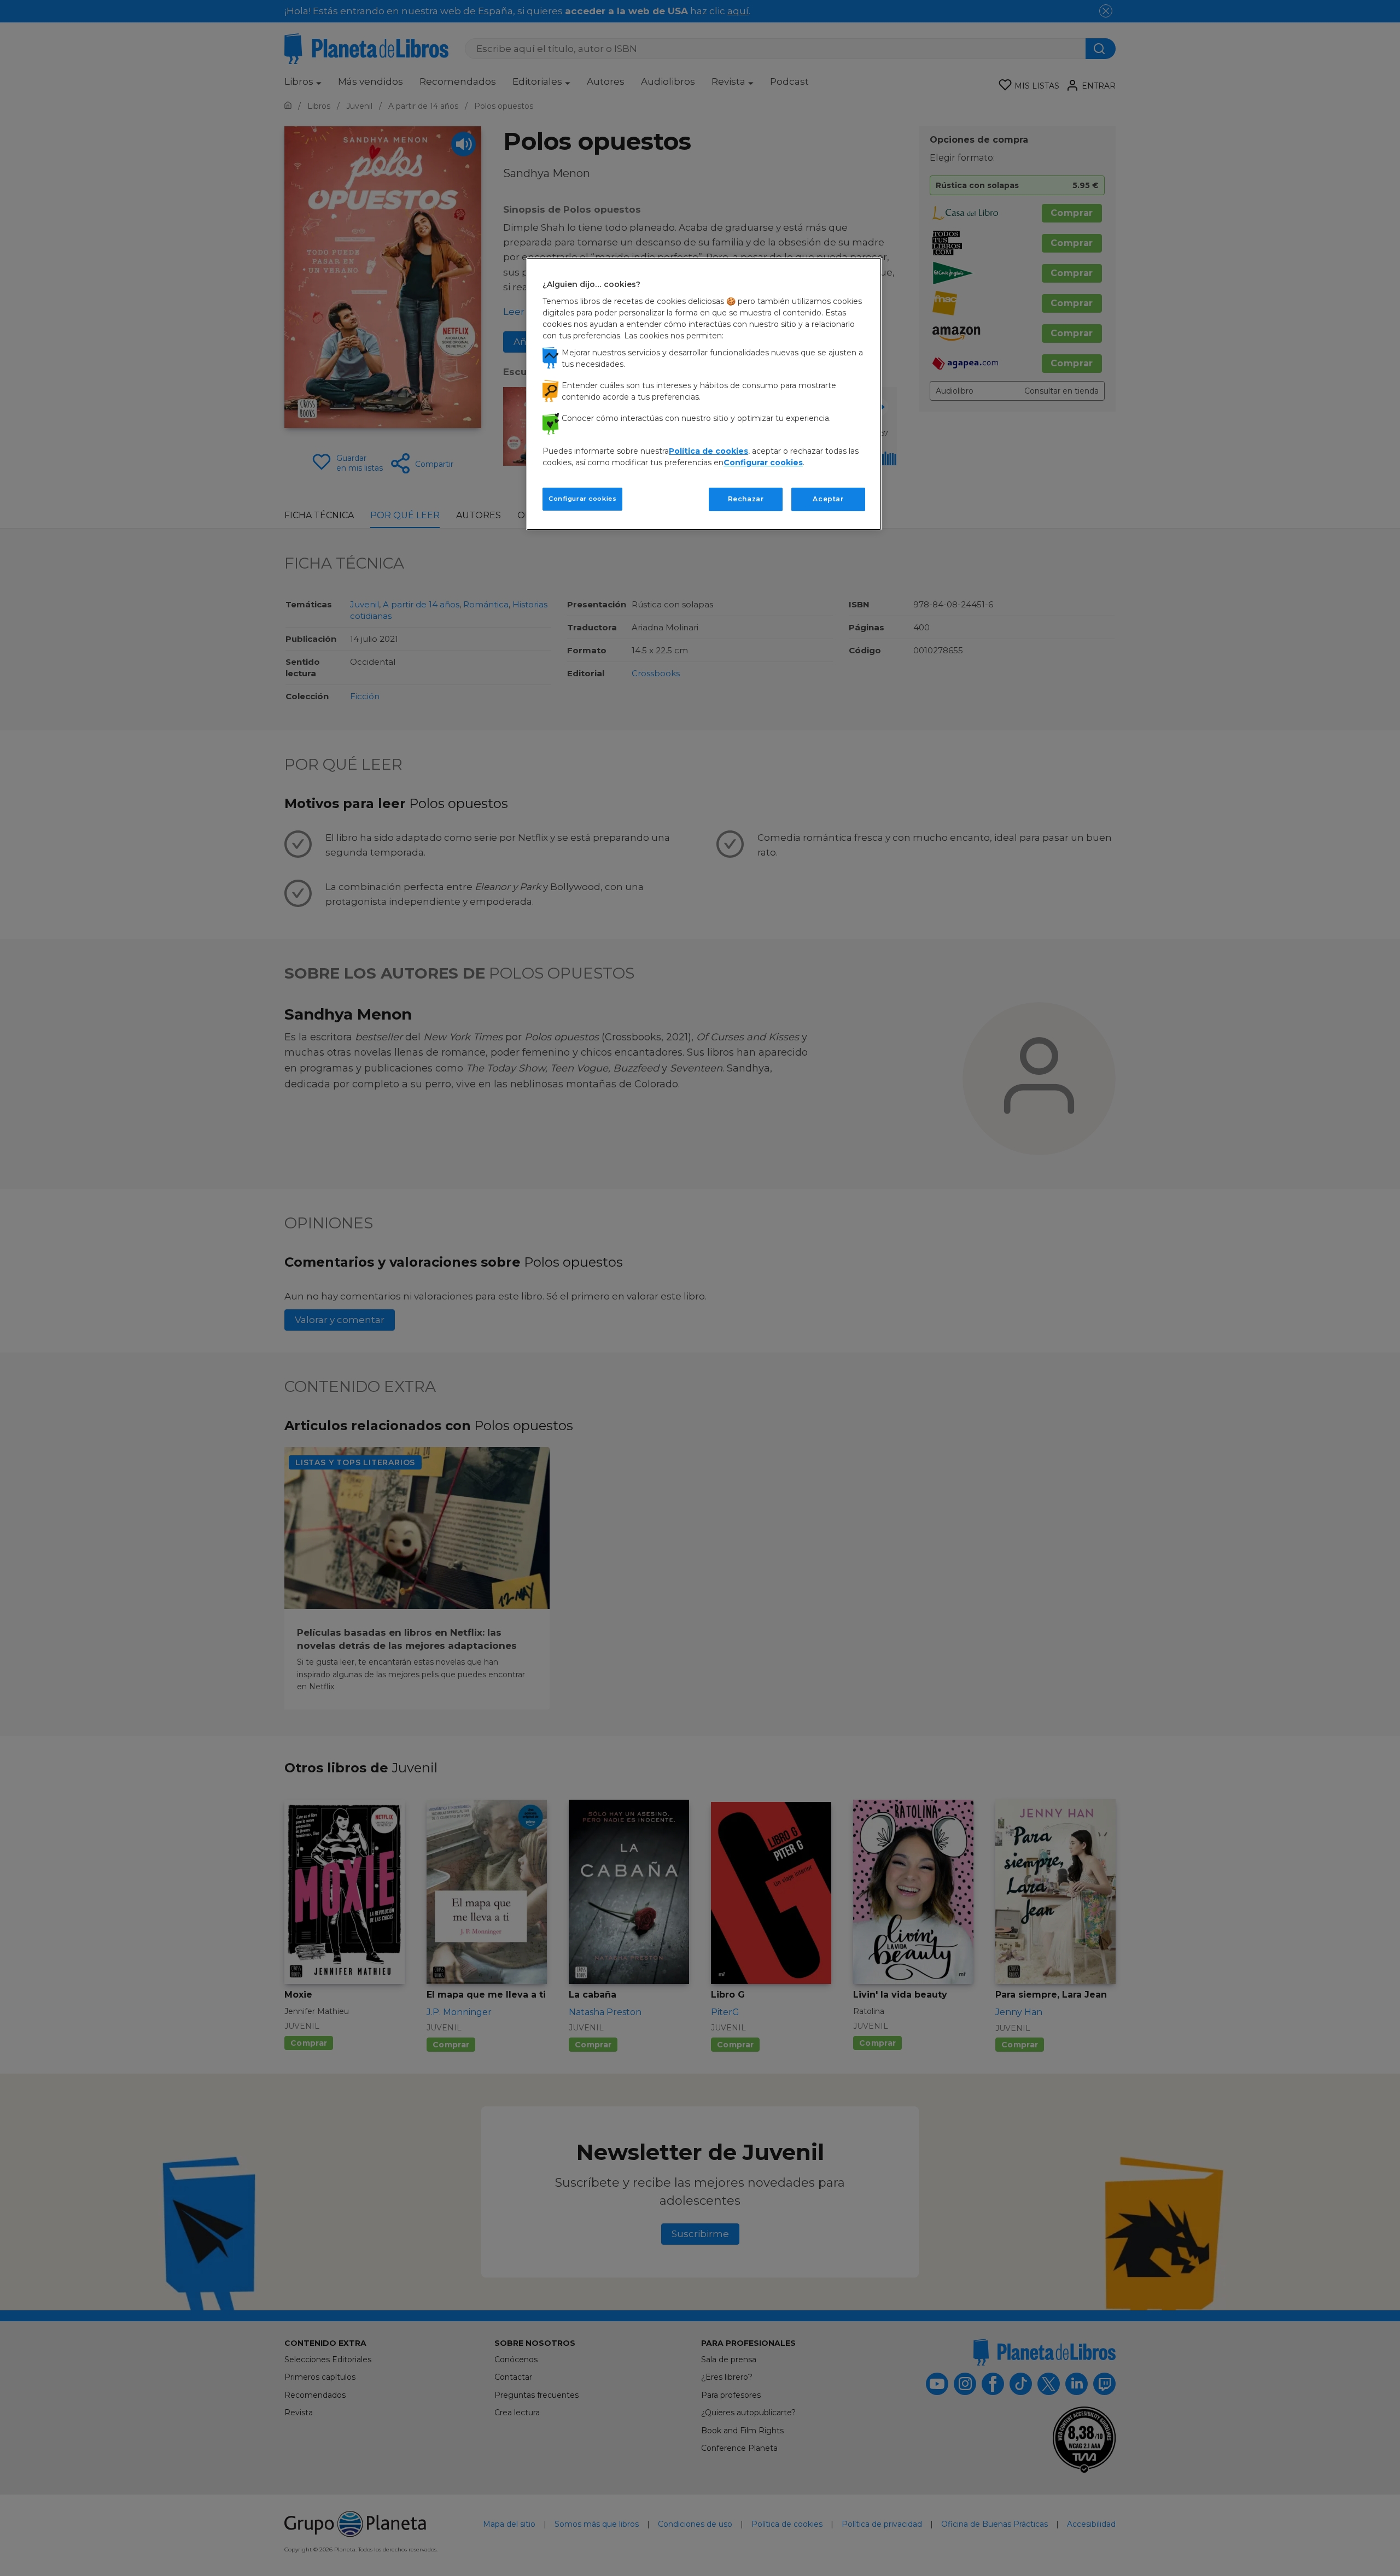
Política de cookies (708, 451)
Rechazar (746, 499)
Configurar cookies (582, 499)
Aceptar (828, 499)
